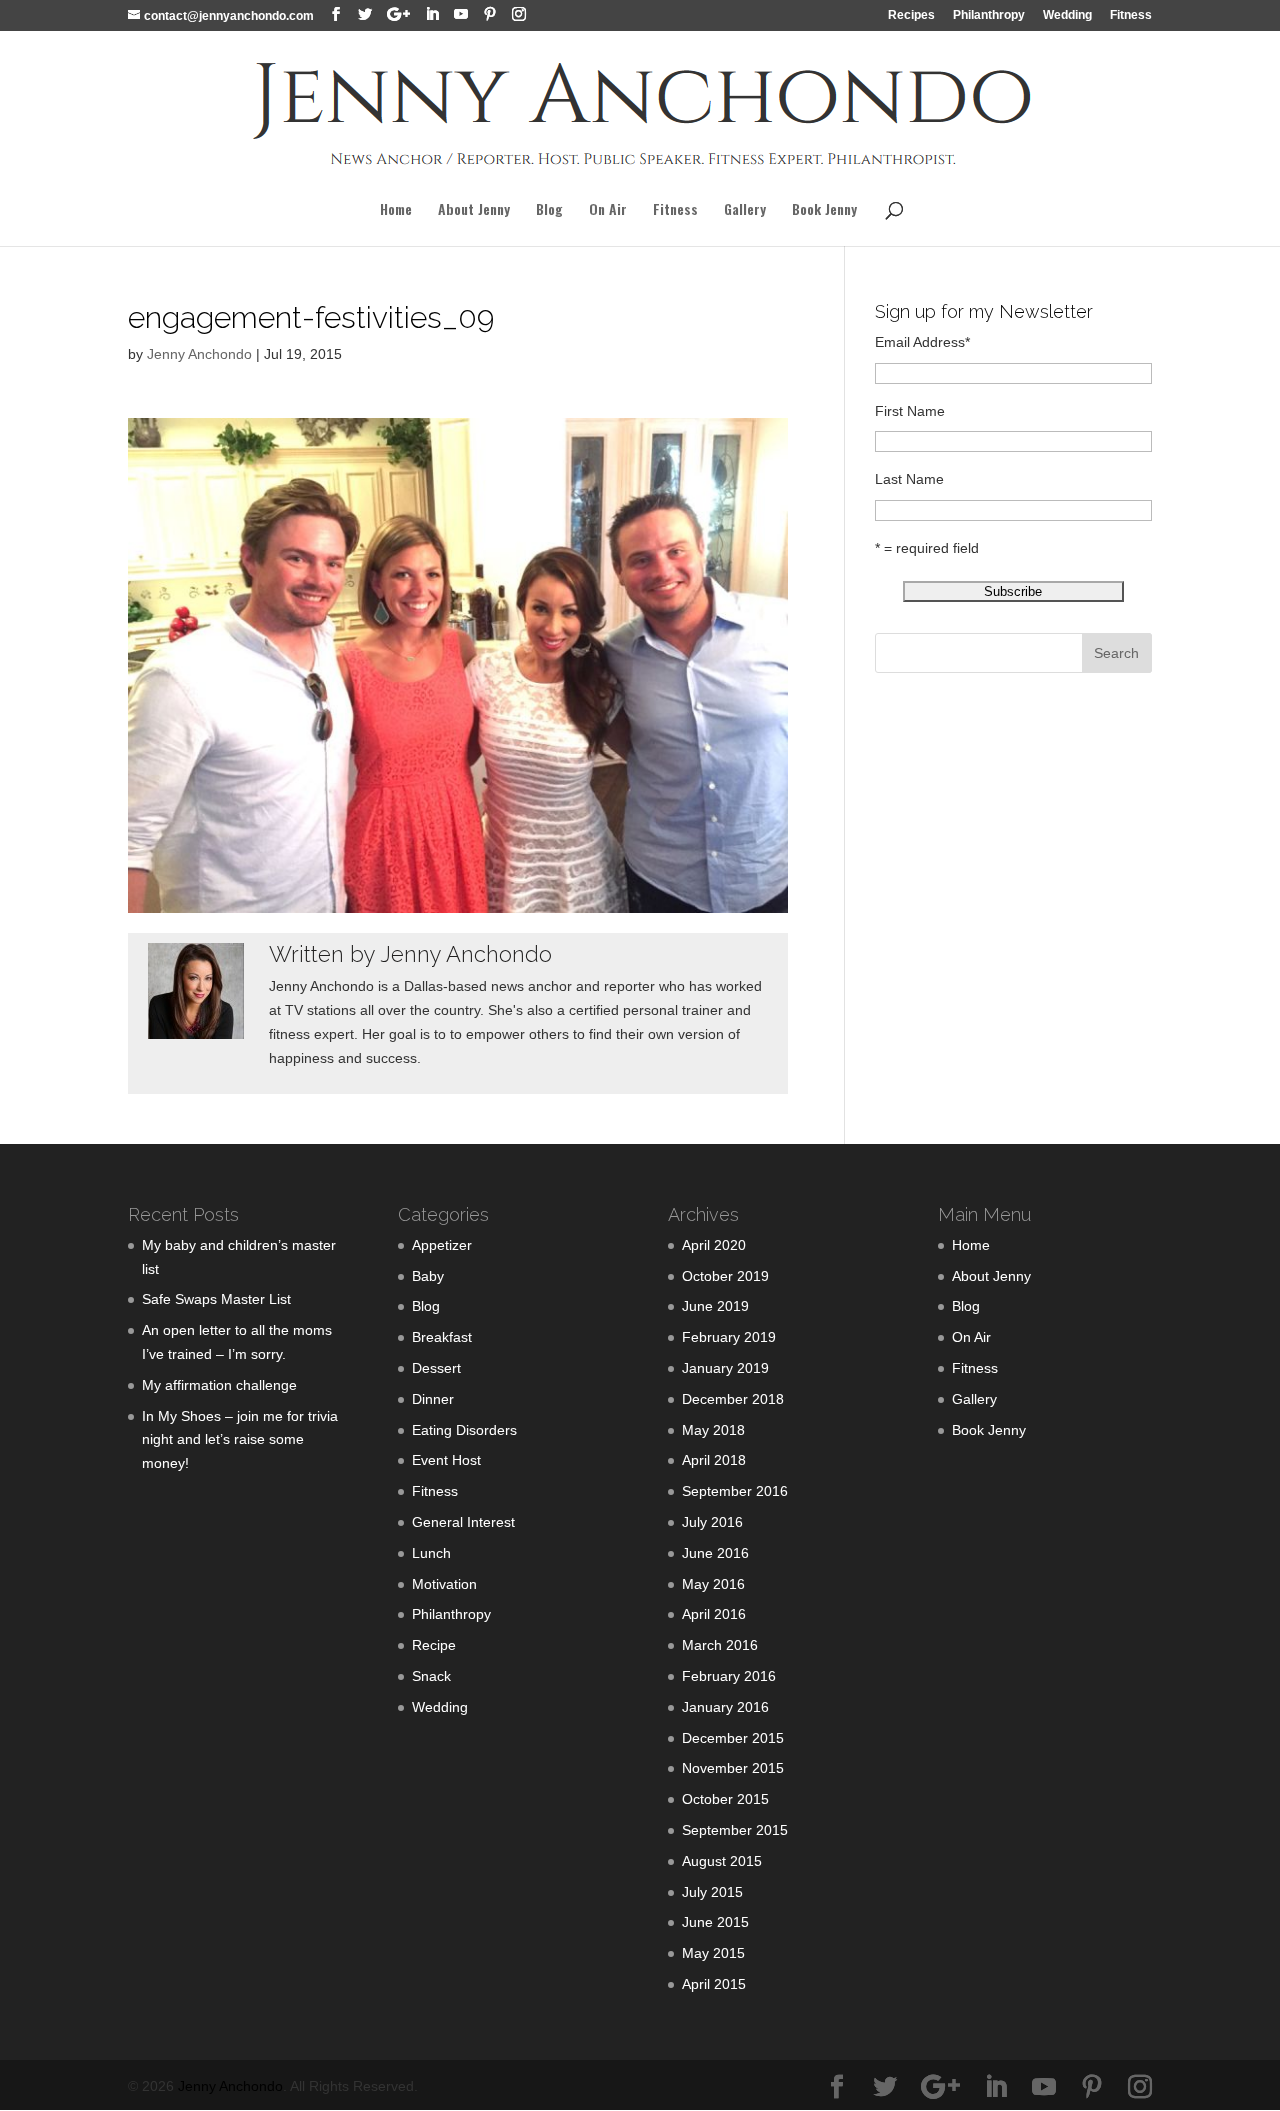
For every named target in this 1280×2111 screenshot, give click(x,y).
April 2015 (714, 1984)
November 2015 (733, 1768)
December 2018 (733, 1399)
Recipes (911, 15)
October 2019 (725, 1276)
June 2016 (715, 1553)
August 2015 (722, 1861)
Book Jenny (824, 210)
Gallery (745, 210)
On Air (608, 210)
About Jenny (474, 210)
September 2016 (735, 1491)
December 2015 (733, 1738)
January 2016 (725, 1707)
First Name (910, 411)
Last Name (909, 479)
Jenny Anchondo (199, 354)
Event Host (446, 1460)
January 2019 (725, 1368)
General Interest (463, 1522)
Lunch (431, 1553)
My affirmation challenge (219, 1385)
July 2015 (712, 1892)
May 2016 (713, 1584)
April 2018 (714, 1460)
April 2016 (714, 1614)
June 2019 (715, 1306)
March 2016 (720, 1645)
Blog (549, 210)
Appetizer (442, 1245)
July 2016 (712, 1522)
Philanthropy (989, 15)
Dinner (433, 1399)
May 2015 (713, 1953)
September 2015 (735, 1830)
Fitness (1131, 15)
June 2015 (715, 1922)
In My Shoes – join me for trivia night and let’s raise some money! (240, 1440)
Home (396, 210)
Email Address (922, 342)
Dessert (436, 1368)
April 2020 (714, 1245)
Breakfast (442, 1337)
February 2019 (729, 1337)
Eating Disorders (464, 1430)
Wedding (1067, 15)
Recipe (434, 1645)
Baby (428, 1276)
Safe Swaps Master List (216, 1299)
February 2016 (729, 1676)
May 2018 (713, 1430)
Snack (431, 1676)
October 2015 (725, 1799)
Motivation (444, 1584)
